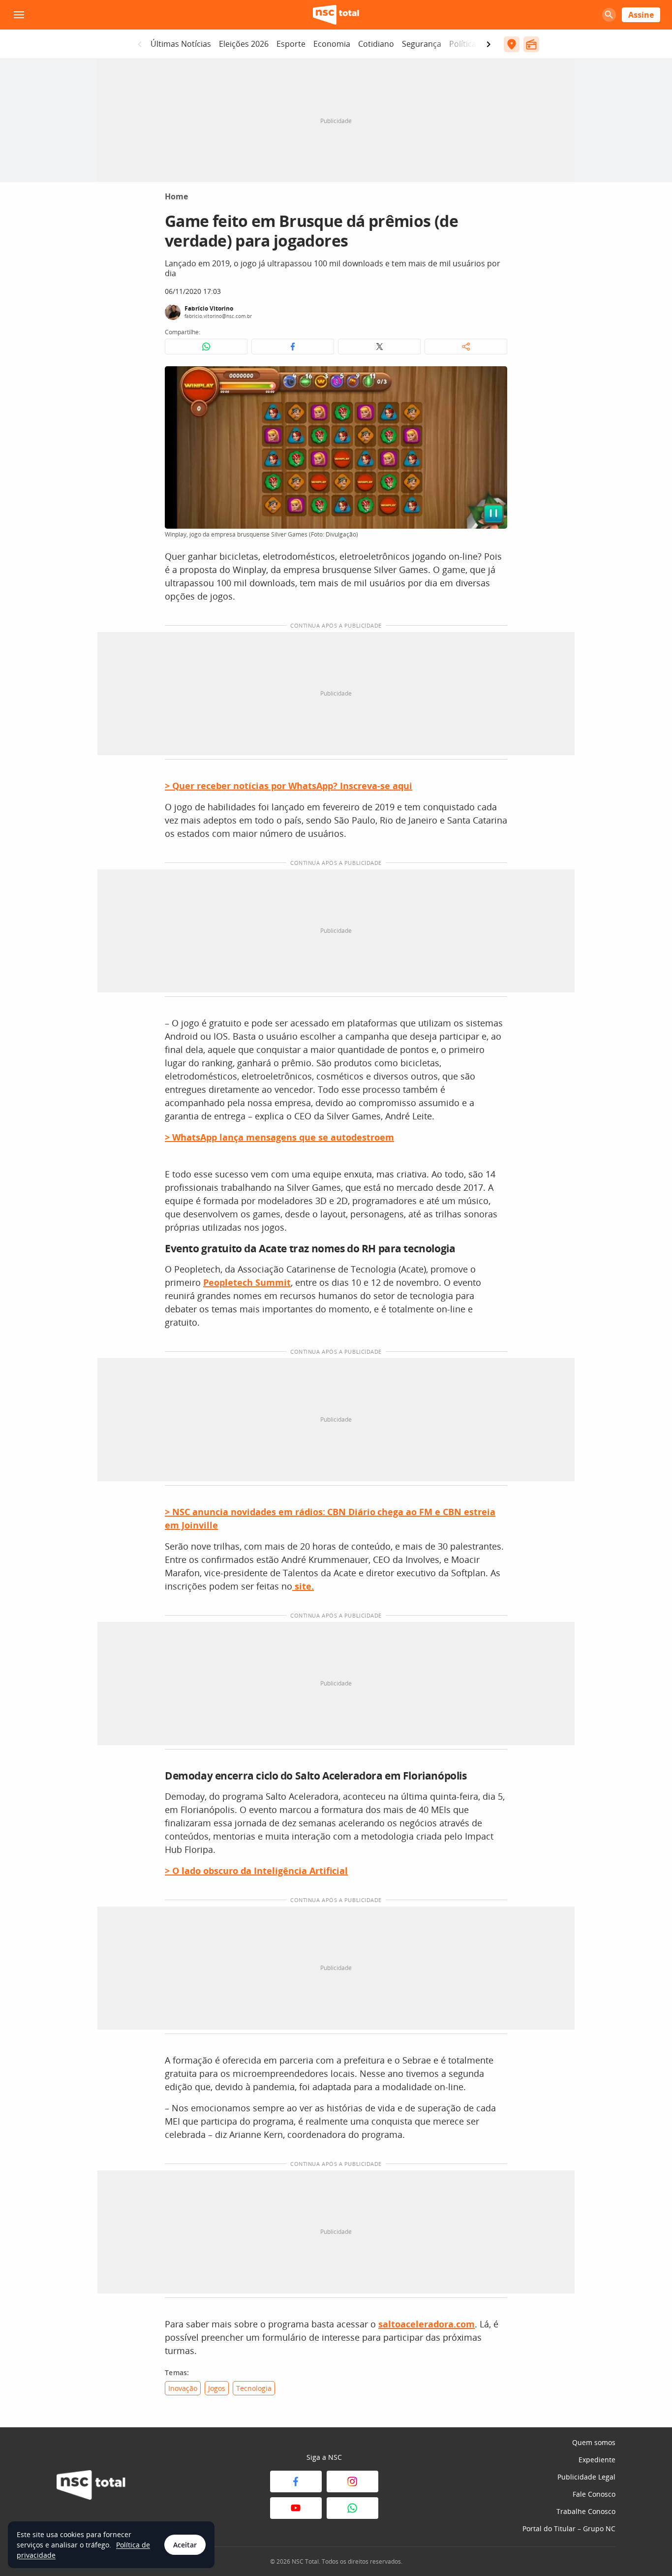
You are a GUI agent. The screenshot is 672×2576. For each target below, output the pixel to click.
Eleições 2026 (244, 44)
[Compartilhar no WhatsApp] (206, 347)
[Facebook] (296, 2481)
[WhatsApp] (352, 2508)
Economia (332, 44)
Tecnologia (254, 2388)
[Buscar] (609, 15)
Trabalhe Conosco (586, 2511)
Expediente (597, 2460)
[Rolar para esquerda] (140, 44)
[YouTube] (296, 2508)
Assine (641, 15)
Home (176, 196)
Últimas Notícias (181, 44)
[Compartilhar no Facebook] (293, 347)
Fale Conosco (594, 2494)
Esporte (291, 44)
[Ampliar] (494, 379)
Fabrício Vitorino (209, 308)
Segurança (422, 44)
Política (463, 44)
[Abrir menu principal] (19, 15)
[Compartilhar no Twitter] (379, 347)
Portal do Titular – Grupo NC (569, 2528)
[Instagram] (352, 2481)
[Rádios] (531, 44)
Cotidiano (376, 44)
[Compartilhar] (466, 347)
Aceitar (185, 2545)
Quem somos (594, 2442)
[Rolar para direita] (489, 44)
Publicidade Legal (586, 2477)
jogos (217, 2388)
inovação (183, 2388)
